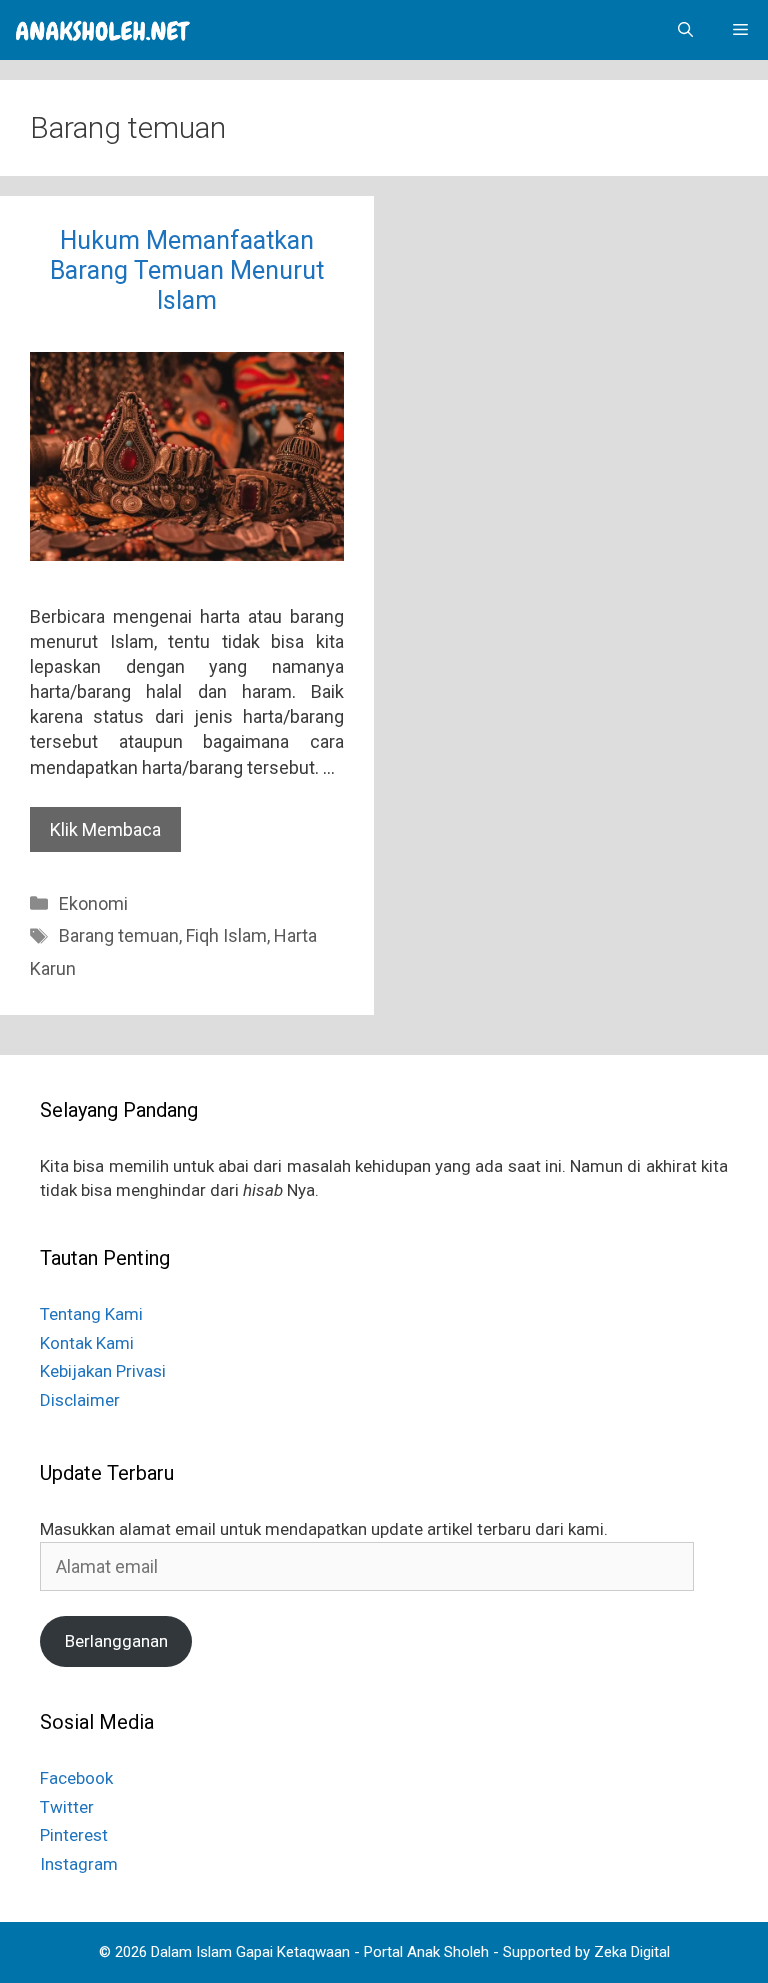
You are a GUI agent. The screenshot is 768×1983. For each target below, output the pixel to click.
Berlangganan (116, 1641)
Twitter (67, 1807)
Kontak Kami (87, 1343)
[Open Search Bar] (685, 30)
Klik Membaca (105, 829)
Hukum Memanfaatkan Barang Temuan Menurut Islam (187, 270)
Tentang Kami (91, 1314)
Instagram (79, 1864)
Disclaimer (80, 1400)
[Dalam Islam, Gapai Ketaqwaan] (102, 30)
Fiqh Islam (226, 935)
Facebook (76, 1778)
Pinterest (74, 1835)
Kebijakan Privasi (103, 1371)
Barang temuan (119, 935)
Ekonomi (93, 903)
